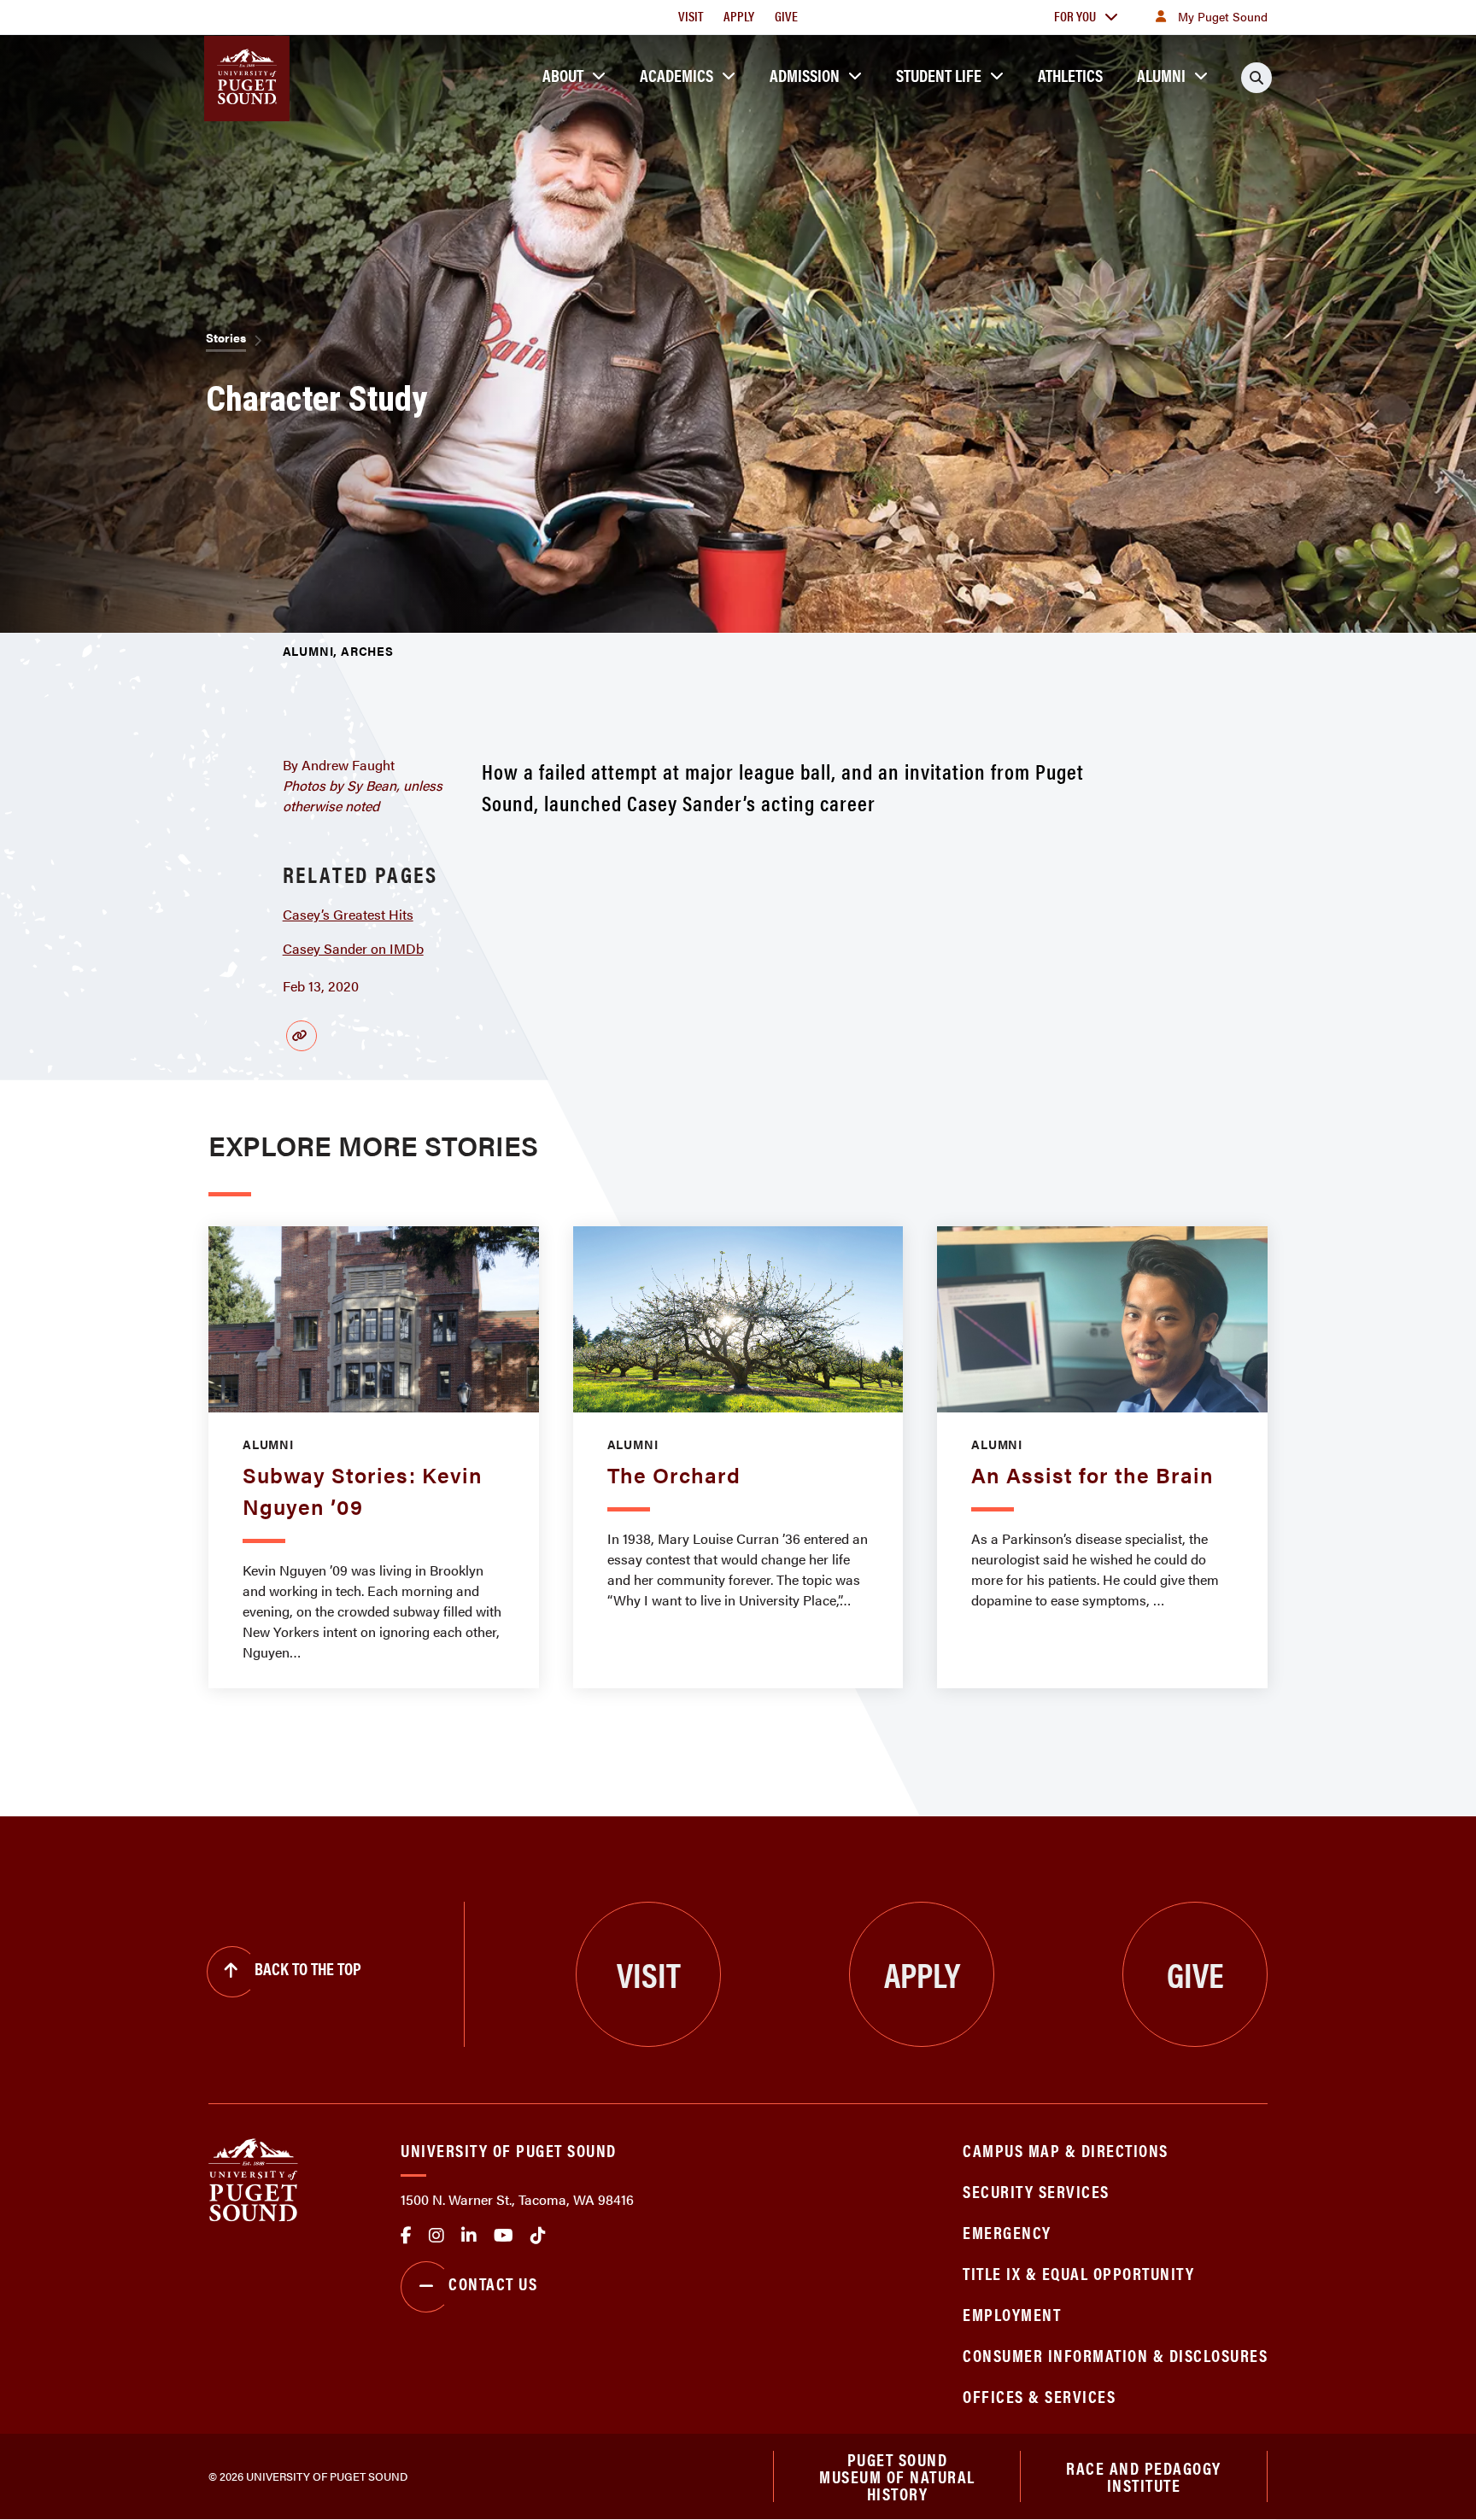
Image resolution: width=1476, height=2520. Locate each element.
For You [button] (1075, 16)
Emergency (1007, 2232)
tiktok (538, 2236)
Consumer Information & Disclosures (1115, 2355)
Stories (226, 337)
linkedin (469, 2236)
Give (786, 16)
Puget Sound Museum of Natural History (897, 2476)
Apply (739, 16)
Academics (676, 75)
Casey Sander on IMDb (353, 948)
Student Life (939, 75)
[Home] (253, 2178)
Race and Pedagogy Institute (1144, 2476)
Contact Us (493, 2283)
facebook (406, 2236)
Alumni (1161, 75)
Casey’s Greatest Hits (348, 914)
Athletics (1070, 75)
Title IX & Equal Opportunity (1078, 2273)
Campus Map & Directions (1066, 2150)
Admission (805, 75)
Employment (1012, 2314)
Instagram (436, 2236)
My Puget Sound (1223, 16)
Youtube (504, 2236)
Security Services (1036, 2191)
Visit (691, 16)
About (563, 75)
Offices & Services (1039, 2396)
